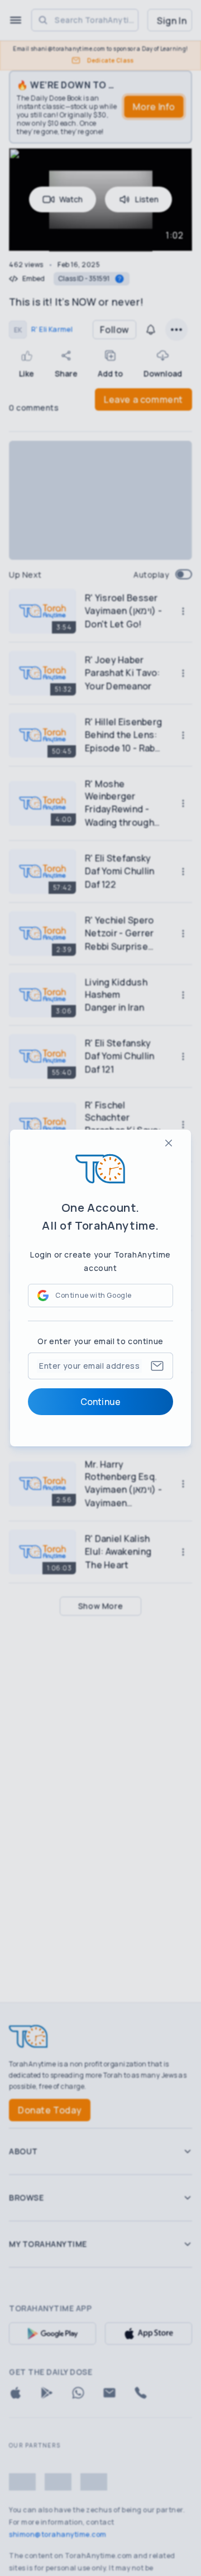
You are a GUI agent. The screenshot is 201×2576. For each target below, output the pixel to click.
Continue (100, 1402)
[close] (169, 1143)
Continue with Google (94, 1295)
